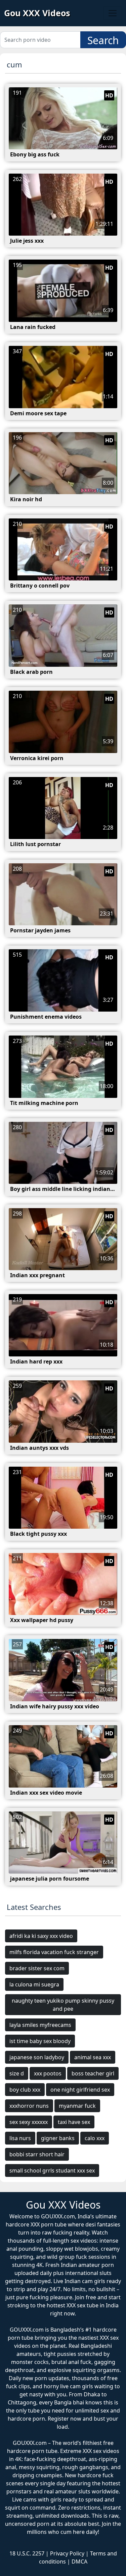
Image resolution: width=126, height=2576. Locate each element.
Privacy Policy (67, 2553)
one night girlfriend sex (80, 2090)
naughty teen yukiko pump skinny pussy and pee (63, 2005)
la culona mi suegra (34, 1984)
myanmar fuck (77, 2106)
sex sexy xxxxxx (29, 2122)
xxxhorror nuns (29, 2106)
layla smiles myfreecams (40, 2025)
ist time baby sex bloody (40, 2041)
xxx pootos (48, 2073)
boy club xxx (25, 2090)
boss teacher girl (93, 2073)
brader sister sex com (37, 1968)
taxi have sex (74, 2122)
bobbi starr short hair (37, 2154)
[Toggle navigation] (113, 13)
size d (17, 2073)
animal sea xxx (93, 2057)
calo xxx (95, 2138)
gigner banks (58, 2138)
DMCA (79, 2562)
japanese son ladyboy (37, 2057)
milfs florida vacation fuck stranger (54, 1952)
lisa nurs (20, 2138)
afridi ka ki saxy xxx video (41, 1936)
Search (103, 40)
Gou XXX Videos (37, 13)
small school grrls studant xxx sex (52, 2170)
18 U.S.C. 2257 (27, 2553)
